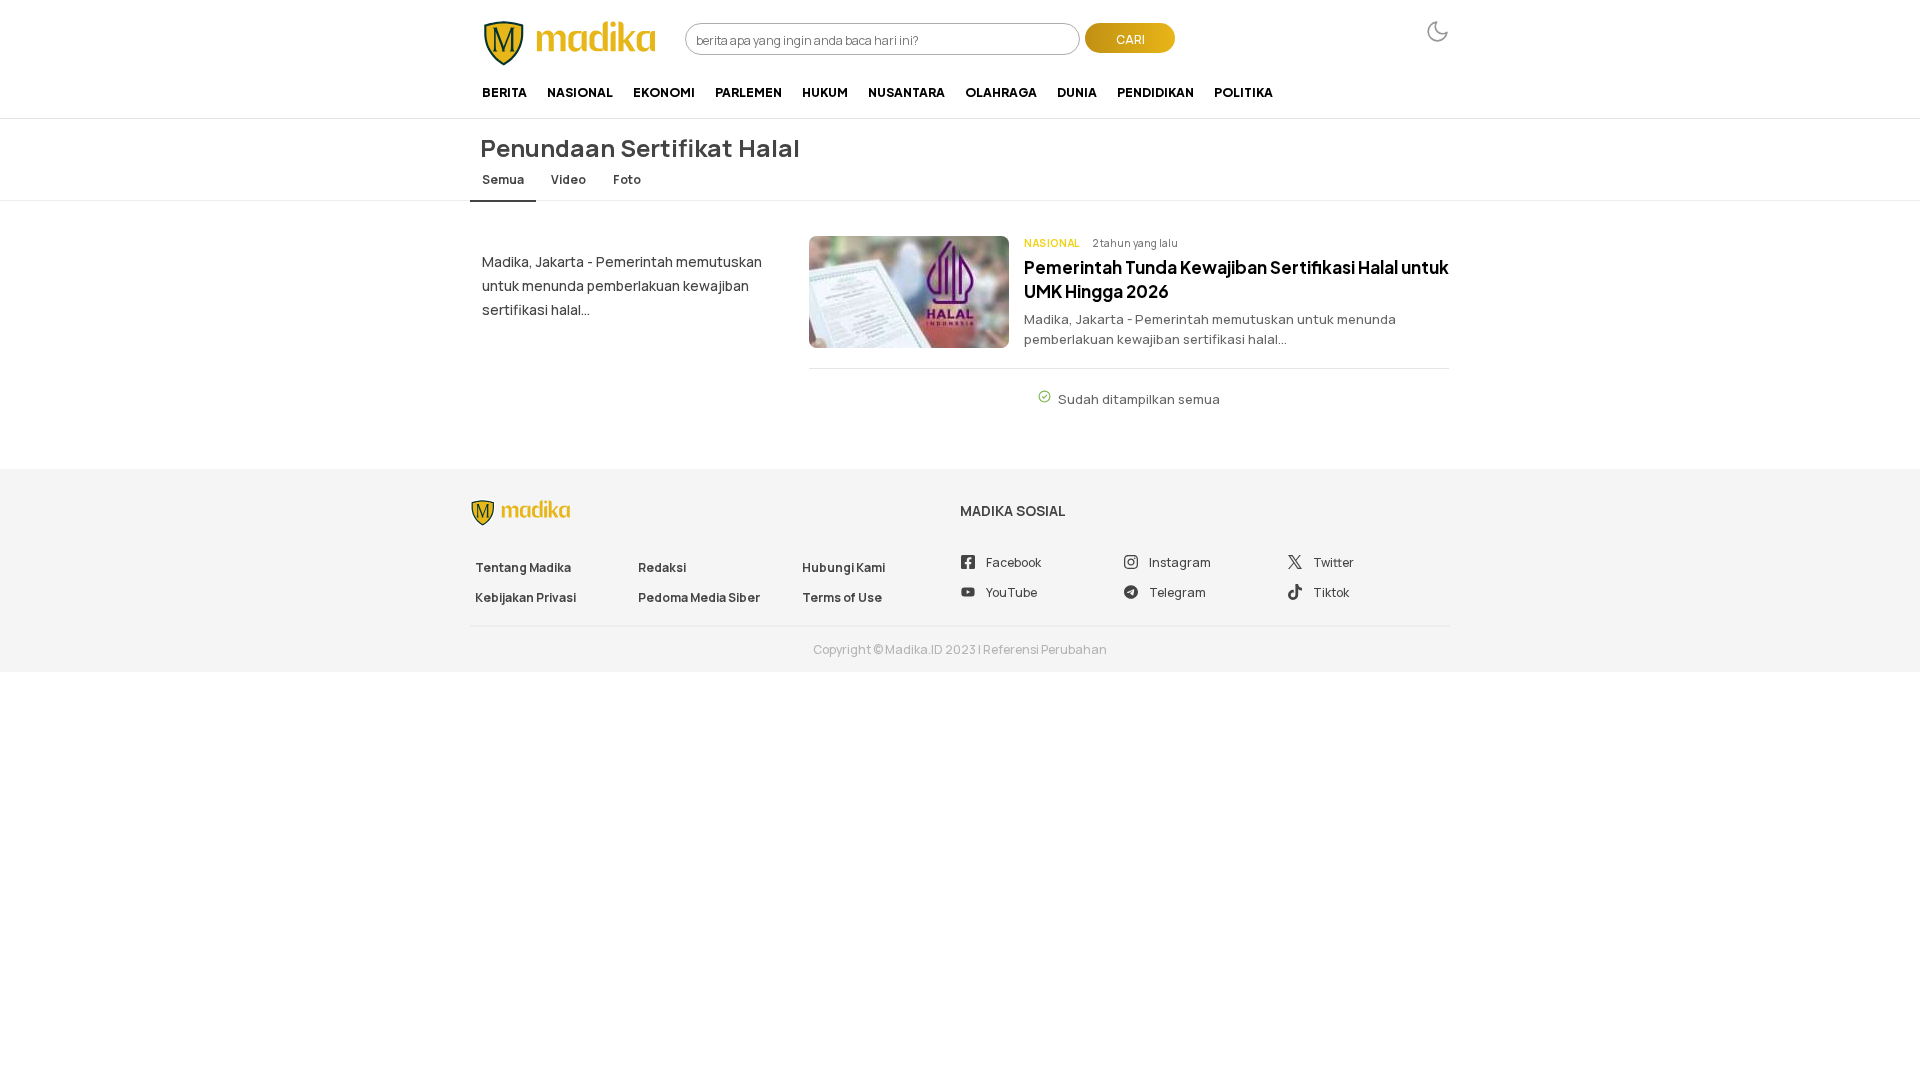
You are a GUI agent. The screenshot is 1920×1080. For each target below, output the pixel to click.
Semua (503, 179)
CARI (1130, 39)
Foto (627, 179)
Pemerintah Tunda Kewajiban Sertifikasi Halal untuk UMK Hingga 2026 (1236, 279)
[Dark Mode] (1437, 31)
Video (568, 179)
